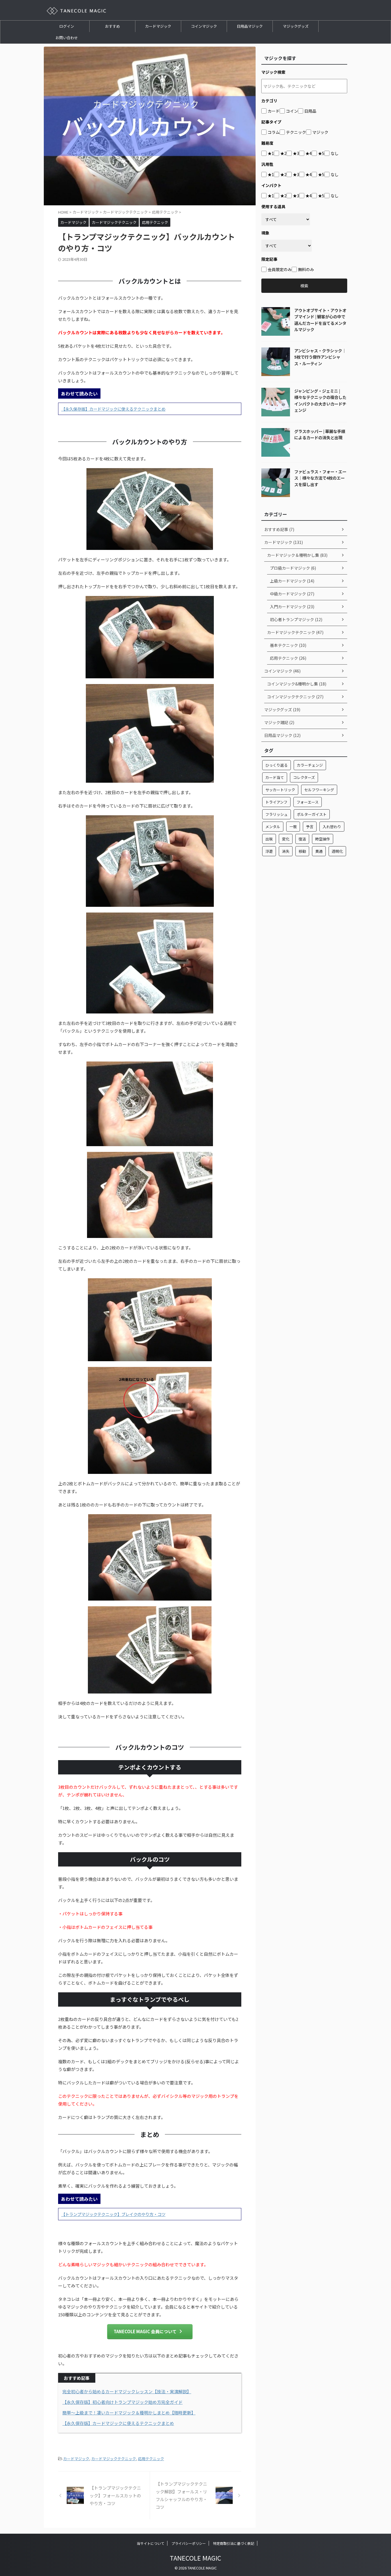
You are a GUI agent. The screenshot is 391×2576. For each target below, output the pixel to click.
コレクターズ (304, 777)
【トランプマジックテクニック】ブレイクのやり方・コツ (113, 2214)
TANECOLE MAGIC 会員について (145, 2331)
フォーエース (308, 802)
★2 (283, 153)
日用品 (310, 111)
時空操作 (323, 839)
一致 (293, 827)
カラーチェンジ (310, 765)
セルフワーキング (319, 790)
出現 (269, 839)
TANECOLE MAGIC (195, 2558)
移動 (302, 851)
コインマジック (204, 26)
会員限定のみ (280, 269)
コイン (292, 111)
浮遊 (269, 851)
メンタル (273, 827)
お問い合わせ (67, 38)
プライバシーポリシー (189, 2543)
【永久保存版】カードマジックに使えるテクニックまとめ (113, 409)
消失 (286, 851)
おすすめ (112, 26)
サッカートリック (280, 790)
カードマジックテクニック (114, 2459)
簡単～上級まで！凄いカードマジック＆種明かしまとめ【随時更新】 (129, 2413)
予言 (310, 827)
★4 (309, 153)
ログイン (67, 26)
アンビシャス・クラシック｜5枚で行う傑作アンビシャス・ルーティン (320, 357)
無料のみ (306, 269)
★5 (321, 153)
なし (335, 153)
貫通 (319, 851)
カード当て (275, 777)
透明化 (337, 851)
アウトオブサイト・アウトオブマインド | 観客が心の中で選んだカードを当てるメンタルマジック (320, 320)
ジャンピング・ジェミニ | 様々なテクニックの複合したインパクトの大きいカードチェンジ (320, 400)
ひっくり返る (277, 765)
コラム (274, 132)
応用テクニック (151, 2459)
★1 (271, 153)
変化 (286, 839)
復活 (302, 839)
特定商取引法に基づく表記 (234, 2543)
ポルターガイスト (312, 814)
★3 (296, 153)
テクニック (296, 132)
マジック (320, 132)
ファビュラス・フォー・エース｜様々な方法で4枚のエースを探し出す (320, 478)
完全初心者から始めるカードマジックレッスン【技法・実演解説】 (127, 2391)
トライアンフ (276, 802)
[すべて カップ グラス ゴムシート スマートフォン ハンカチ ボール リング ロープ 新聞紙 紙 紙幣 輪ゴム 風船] (286, 219)
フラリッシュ (277, 814)
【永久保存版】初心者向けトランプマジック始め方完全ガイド (123, 2402)
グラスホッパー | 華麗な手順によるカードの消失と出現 (320, 434)
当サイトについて (151, 2543)
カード (274, 111)
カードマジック (158, 26)
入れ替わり (332, 827)
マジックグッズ (296, 26)
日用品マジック (250, 26)
